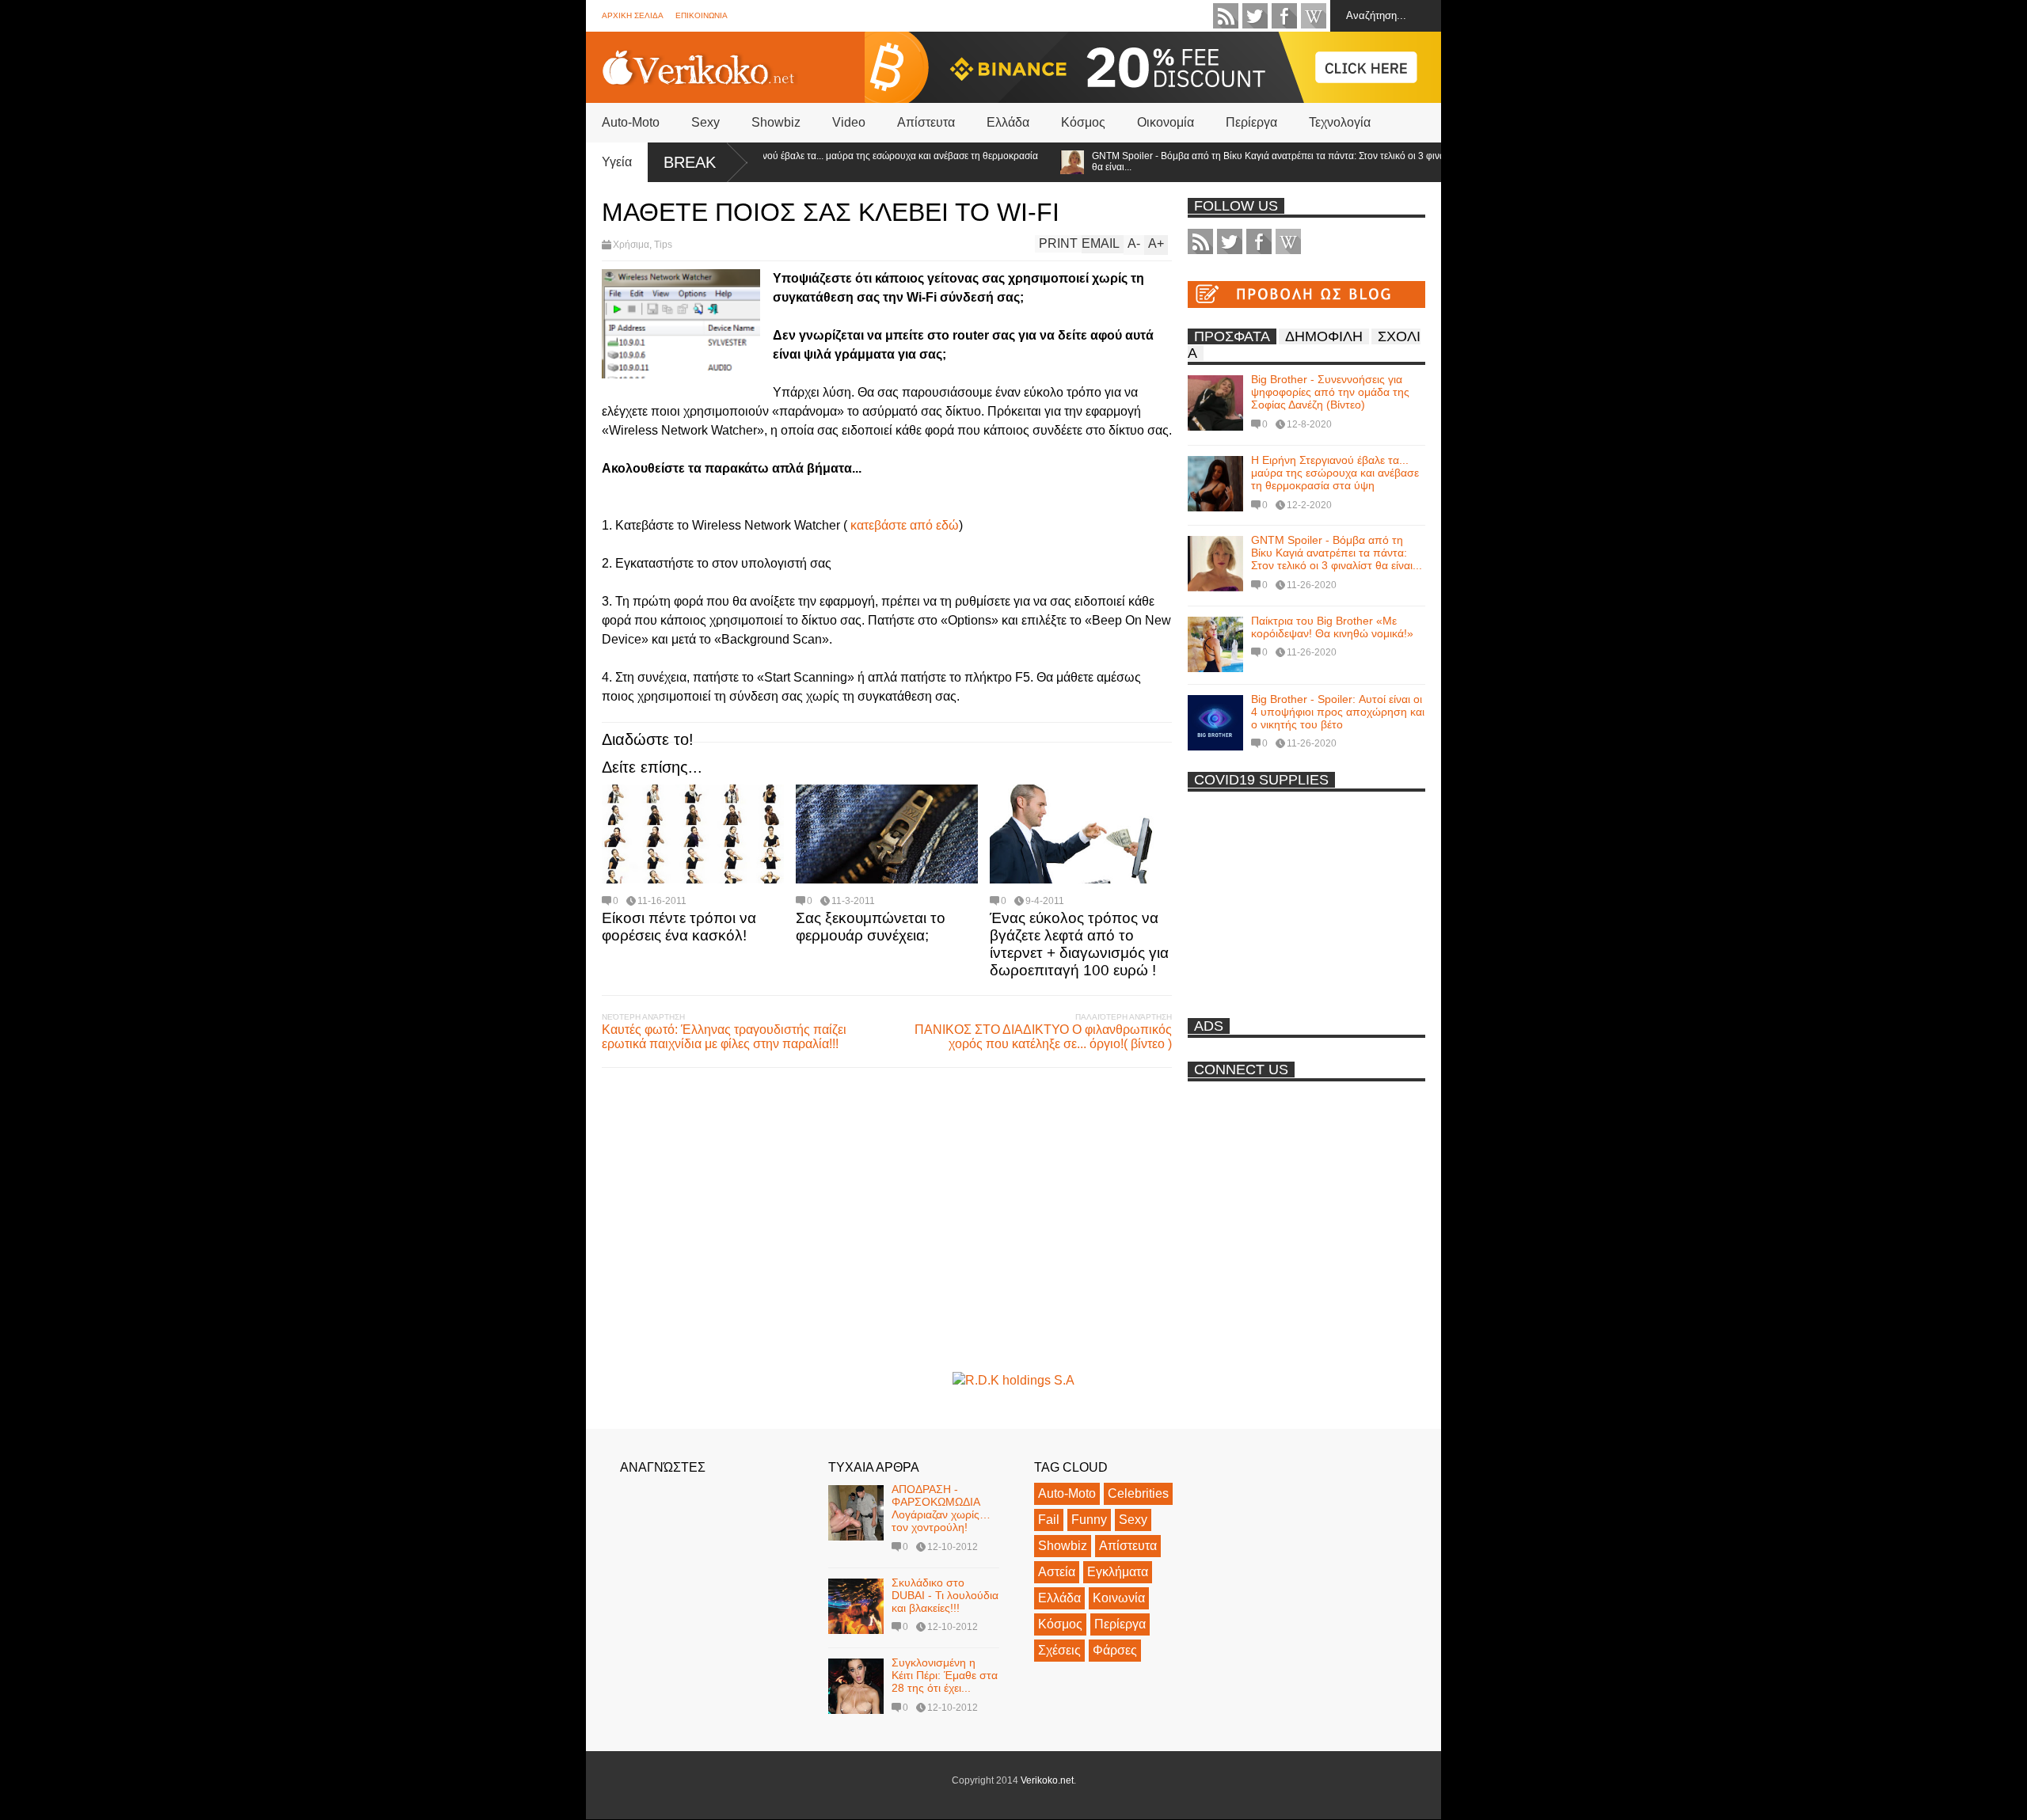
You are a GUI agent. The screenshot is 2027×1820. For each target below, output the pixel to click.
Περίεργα (1251, 122)
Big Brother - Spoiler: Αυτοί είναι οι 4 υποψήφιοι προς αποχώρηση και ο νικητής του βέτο (1338, 712)
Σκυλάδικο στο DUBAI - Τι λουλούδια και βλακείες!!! (945, 1595)
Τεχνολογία (1340, 122)
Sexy (705, 122)
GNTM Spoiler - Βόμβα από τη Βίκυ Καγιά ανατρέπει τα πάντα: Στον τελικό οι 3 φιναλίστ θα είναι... (1233, 161)
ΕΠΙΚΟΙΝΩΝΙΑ (702, 15)
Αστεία (1057, 1572)
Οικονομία (1166, 122)
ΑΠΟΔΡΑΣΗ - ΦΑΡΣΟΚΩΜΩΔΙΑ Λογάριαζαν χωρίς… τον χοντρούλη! (941, 1508)
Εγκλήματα (1118, 1572)
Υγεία (617, 162)
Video (849, 122)
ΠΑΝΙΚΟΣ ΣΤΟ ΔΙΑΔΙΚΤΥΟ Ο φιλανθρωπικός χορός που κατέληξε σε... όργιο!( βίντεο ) (1043, 1037)
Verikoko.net (1047, 1780)
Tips (663, 245)
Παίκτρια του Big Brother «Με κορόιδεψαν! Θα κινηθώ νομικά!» (1332, 627)
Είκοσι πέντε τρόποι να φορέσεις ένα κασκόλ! (679, 927)
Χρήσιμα (631, 245)
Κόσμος (1083, 122)
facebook (1284, 16)
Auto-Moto (631, 122)
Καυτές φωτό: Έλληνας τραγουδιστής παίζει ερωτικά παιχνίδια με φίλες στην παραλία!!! (724, 1037)
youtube (1314, 16)
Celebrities (1138, 1493)
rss (1226, 16)
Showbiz (776, 122)
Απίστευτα (926, 122)
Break (690, 162)
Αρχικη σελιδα (633, 15)
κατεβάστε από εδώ (905, 525)
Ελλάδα (1008, 122)
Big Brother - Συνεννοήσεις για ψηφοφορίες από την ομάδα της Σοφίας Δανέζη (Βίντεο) (1330, 392)
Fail (1049, 1520)
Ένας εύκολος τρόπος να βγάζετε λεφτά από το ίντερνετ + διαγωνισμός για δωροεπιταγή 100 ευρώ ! (1079, 944)
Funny (1089, 1520)
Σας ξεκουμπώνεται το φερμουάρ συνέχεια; (871, 927)
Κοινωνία (1119, 1598)
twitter (1255, 16)
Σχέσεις (1059, 1650)
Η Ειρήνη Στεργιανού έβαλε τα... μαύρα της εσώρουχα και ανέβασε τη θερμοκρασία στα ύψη (820, 161)
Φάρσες (1115, 1650)
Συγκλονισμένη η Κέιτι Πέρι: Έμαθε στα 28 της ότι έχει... (945, 1675)
